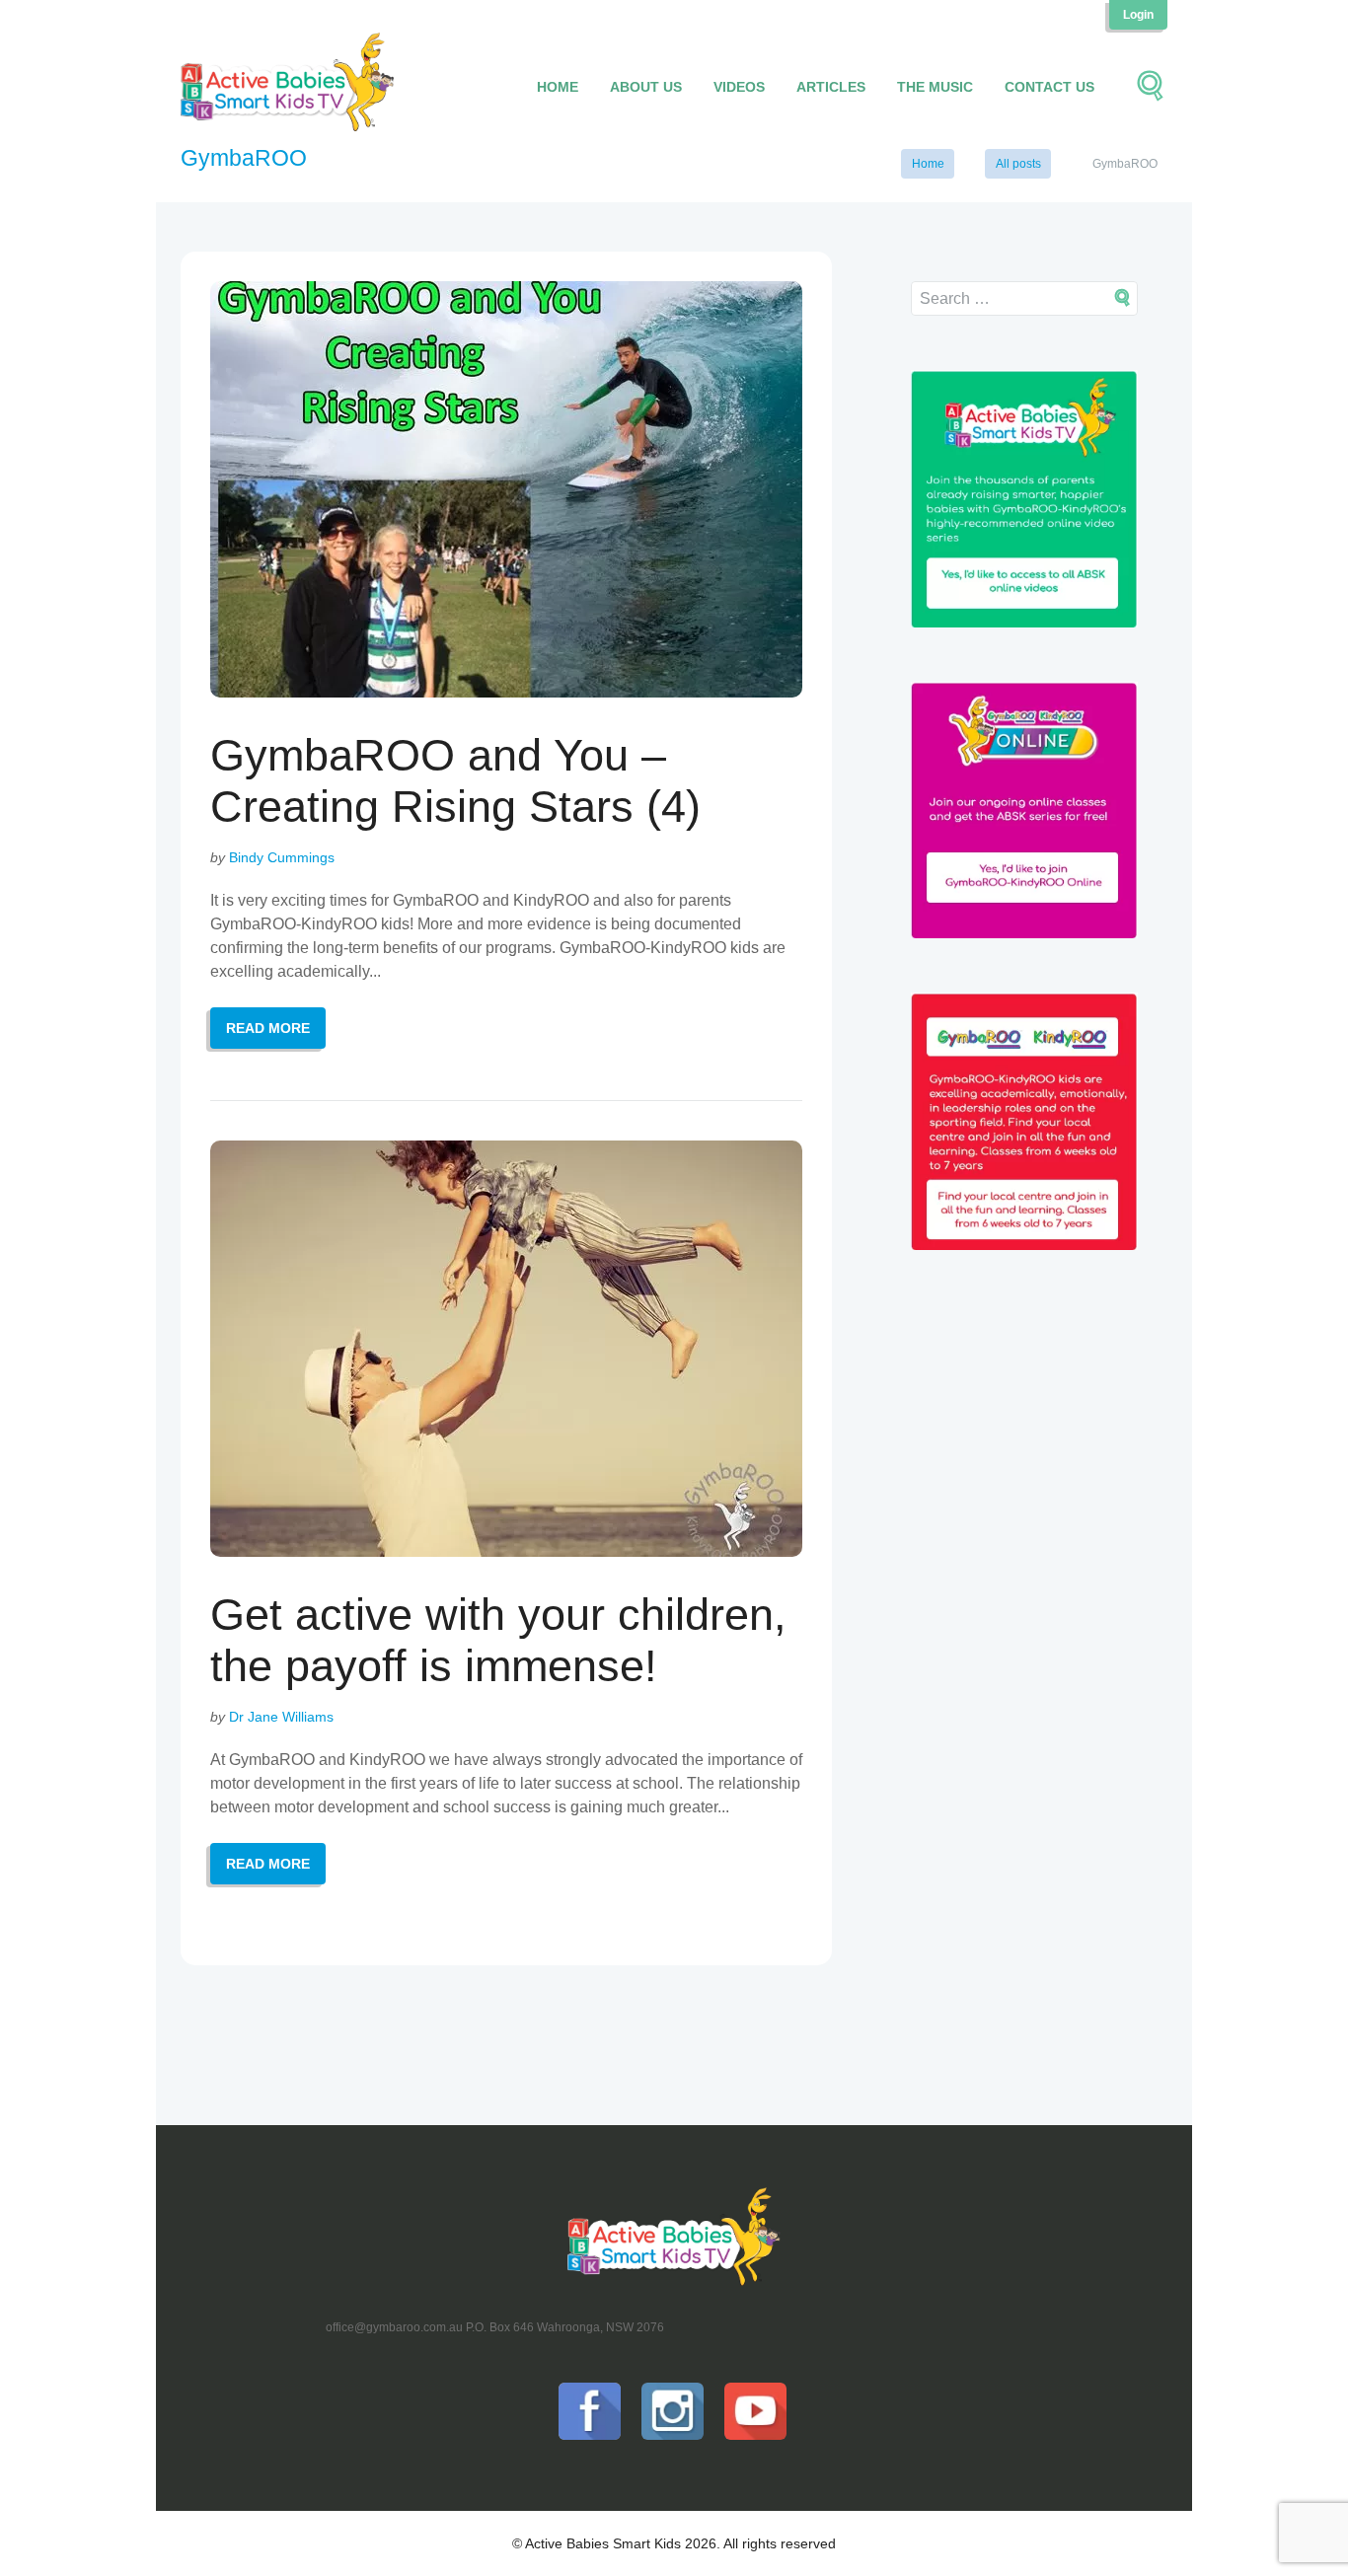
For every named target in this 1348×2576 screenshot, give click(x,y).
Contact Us (1049, 87)
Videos (739, 87)
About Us (646, 87)
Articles (831, 87)
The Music (935, 87)
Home (558, 87)
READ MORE (268, 1028)
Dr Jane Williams (281, 1717)
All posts (1018, 164)
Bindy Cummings (282, 857)
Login (1138, 15)
